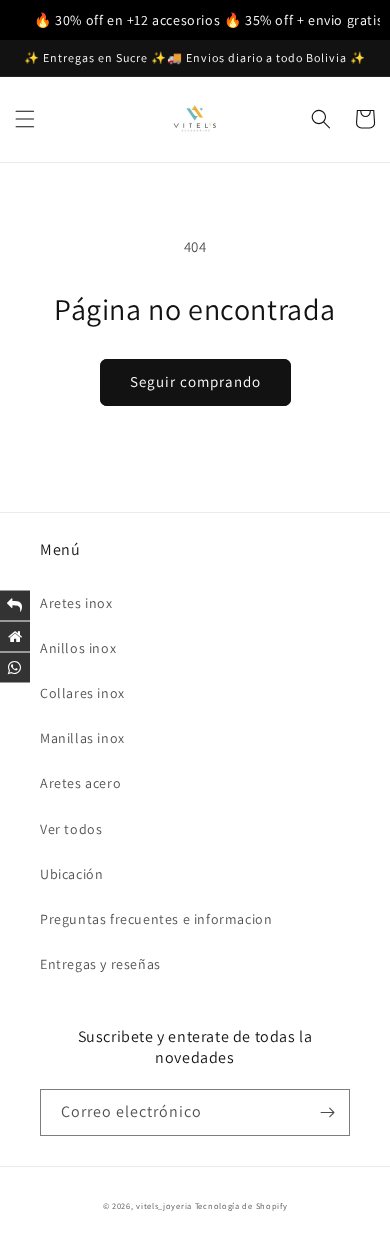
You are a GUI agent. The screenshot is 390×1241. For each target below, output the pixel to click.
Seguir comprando (195, 381)
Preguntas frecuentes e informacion (156, 919)
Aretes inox (76, 603)
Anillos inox (78, 648)
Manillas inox (82, 738)
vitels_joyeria (164, 1205)
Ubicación (71, 874)
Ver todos (71, 829)
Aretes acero (80, 783)
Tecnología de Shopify (241, 1205)
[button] (25, 119)
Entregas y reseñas (100, 964)
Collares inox (82, 693)
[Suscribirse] (327, 1112)
